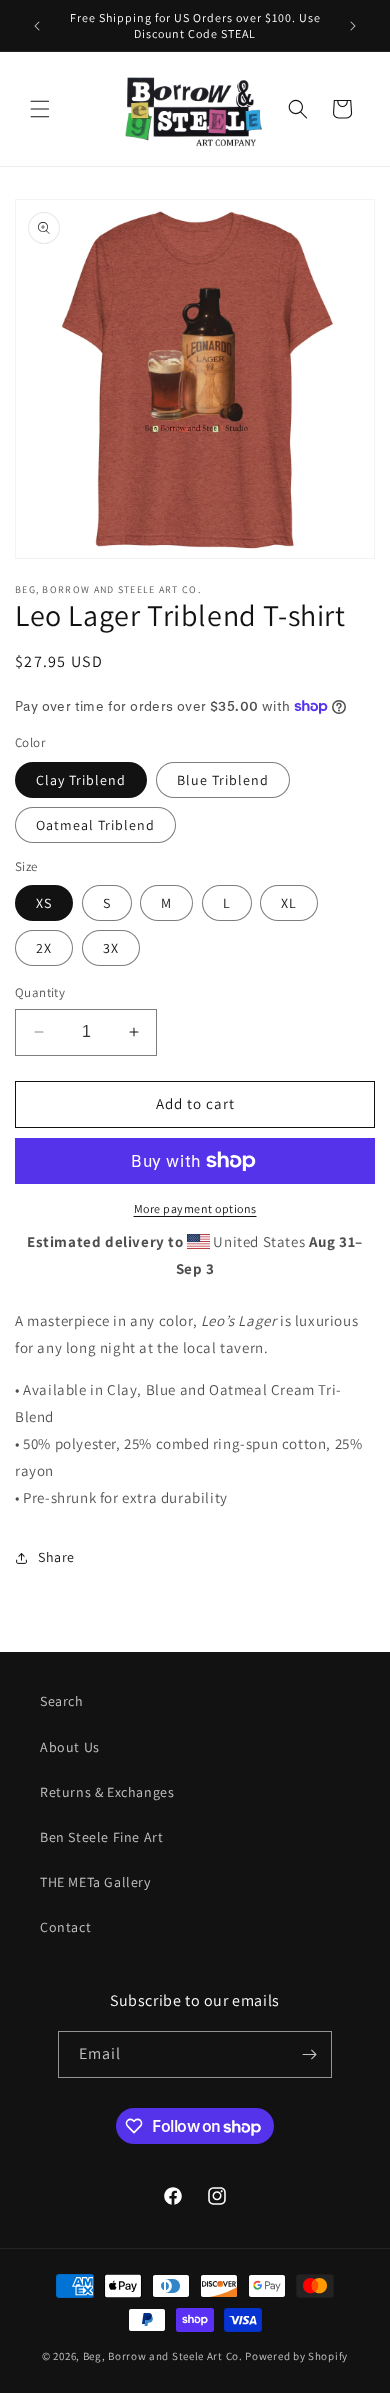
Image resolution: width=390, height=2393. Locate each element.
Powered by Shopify (296, 2356)
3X (111, 948)
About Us (70, 1747)
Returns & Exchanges (107, 1792)
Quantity (40, 992)
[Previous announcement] (37, 26)
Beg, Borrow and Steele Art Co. (163, 2356)
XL (289, 903)
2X (44, 948)
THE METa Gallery (95, 1882)
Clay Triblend (81, 780)
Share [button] (56, 1557)
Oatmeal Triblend (95, 825)
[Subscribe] (309, 2054)
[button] (40, 109)
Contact (65, 1927)
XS (44, 903)
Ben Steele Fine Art (101, 1837)
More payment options (195, 1208)
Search (62, 1701)
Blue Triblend (223, 780)
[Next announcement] (353, 26)
